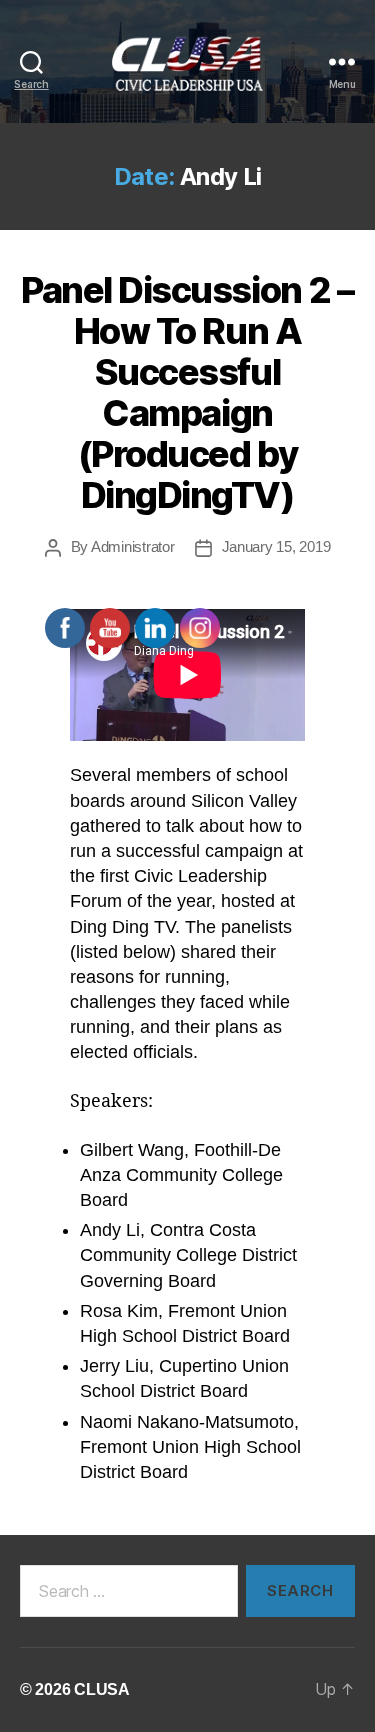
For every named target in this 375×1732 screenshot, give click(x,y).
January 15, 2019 (276, 546)
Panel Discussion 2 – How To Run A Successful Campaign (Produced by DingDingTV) (187, 392)
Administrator (133, 546)
